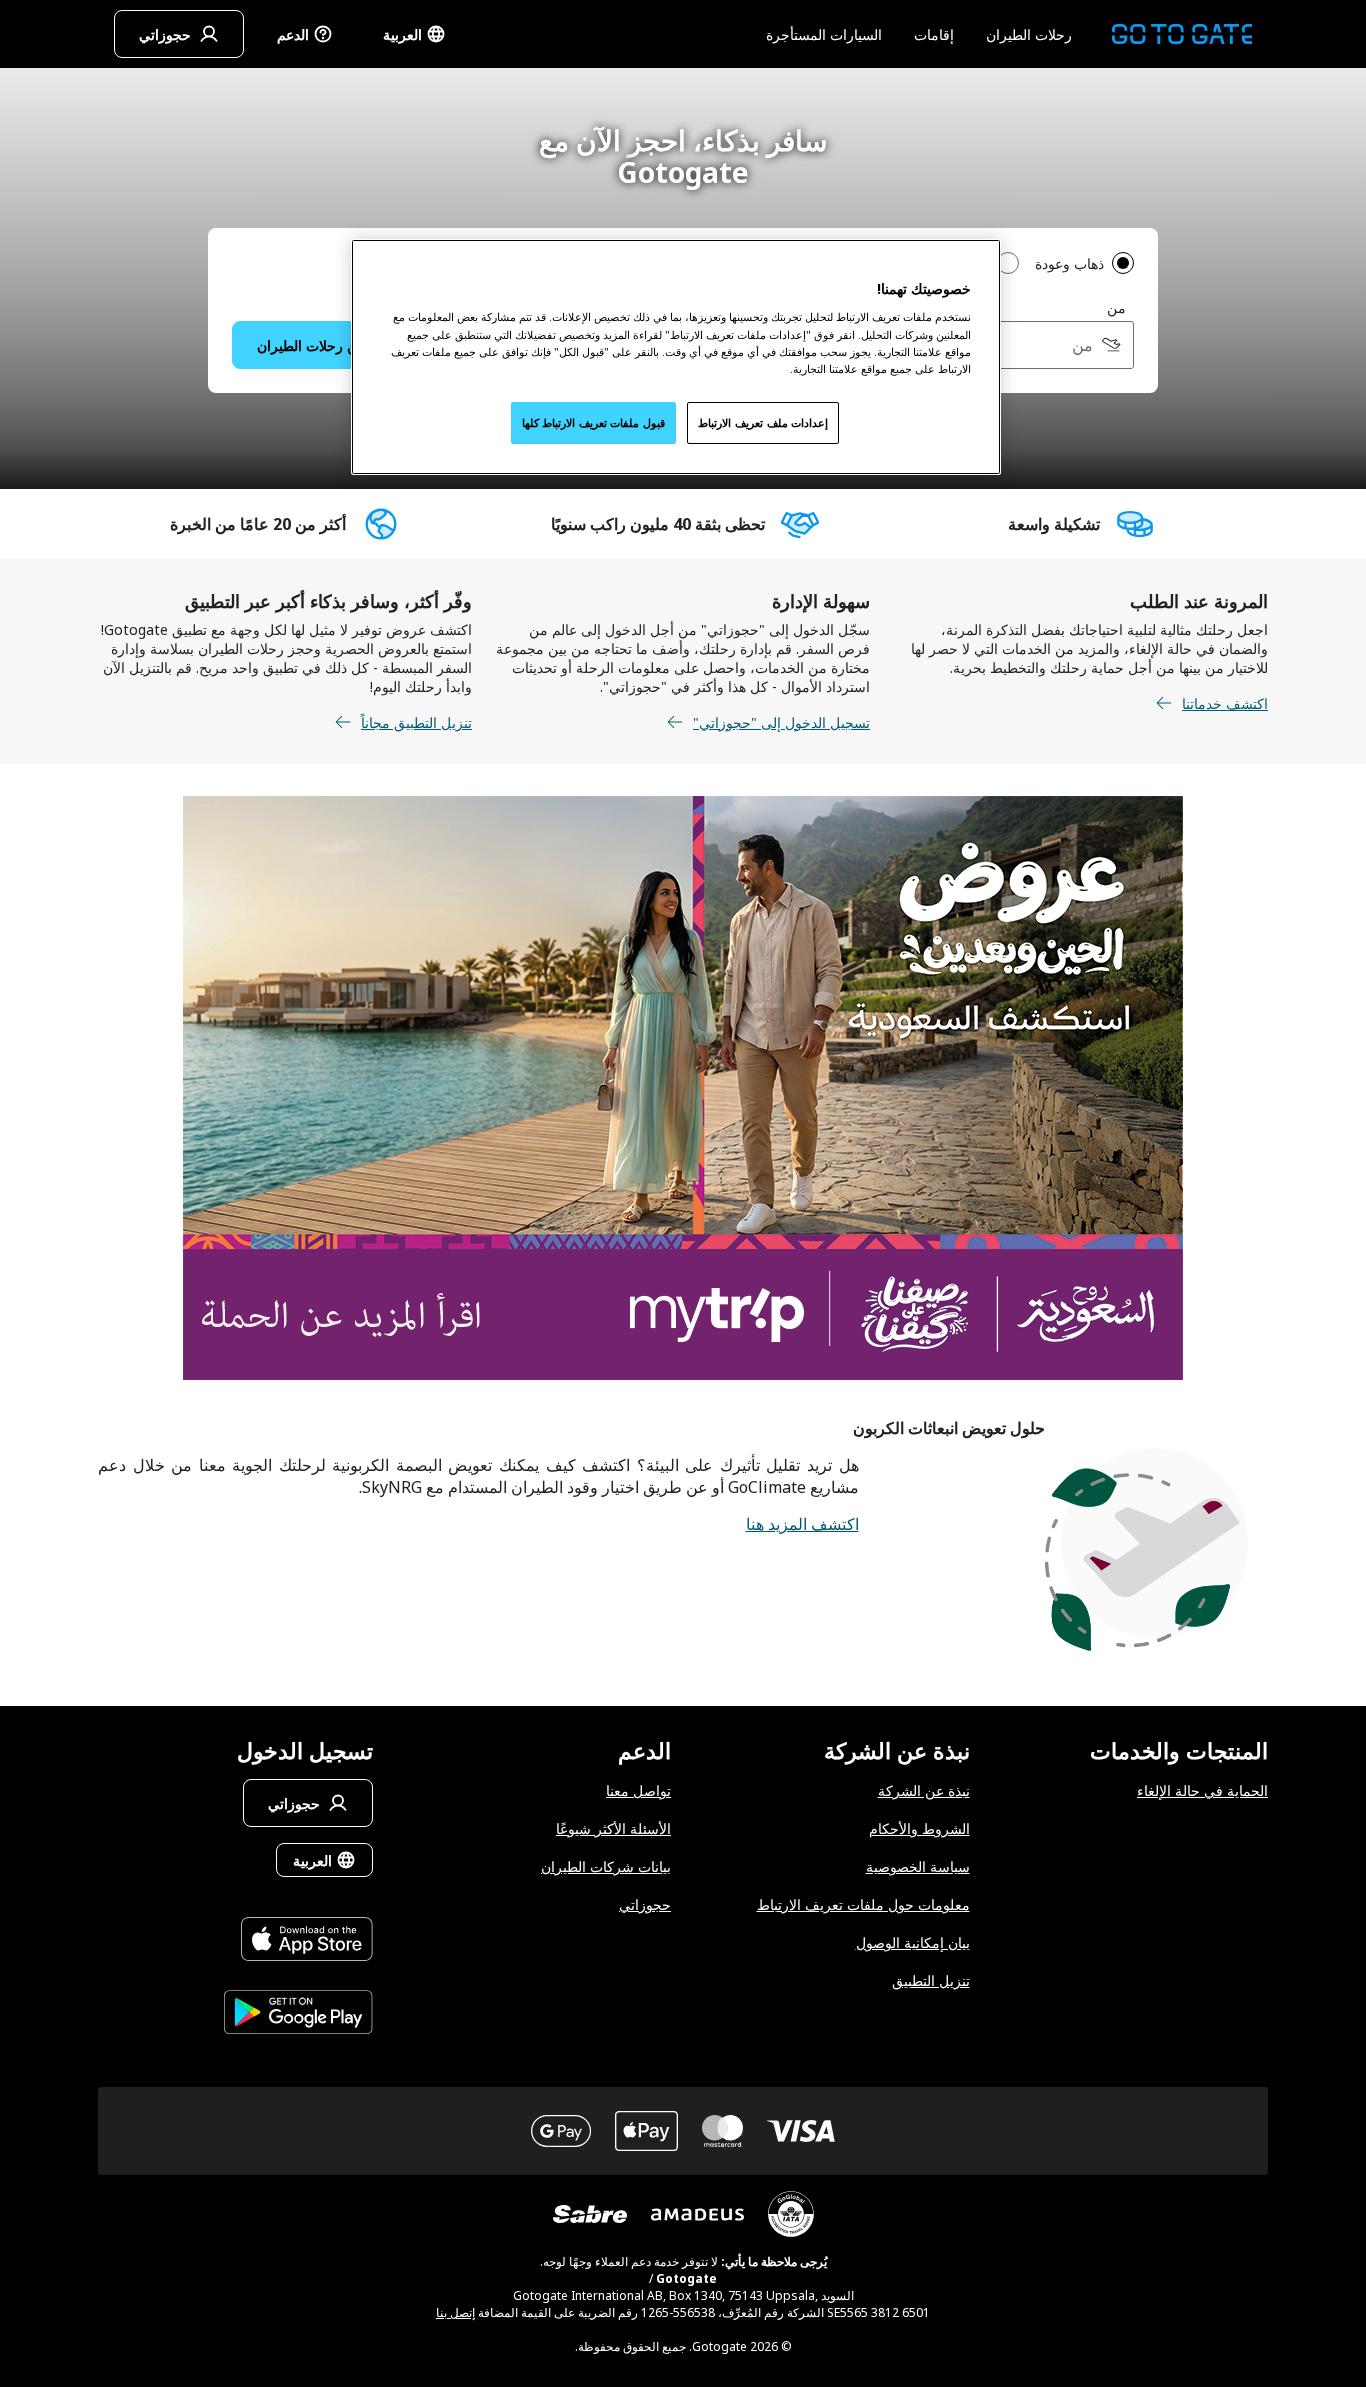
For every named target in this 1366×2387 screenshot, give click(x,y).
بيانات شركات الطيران (606, 1866)
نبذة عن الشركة (924, 1790)
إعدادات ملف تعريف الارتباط (763, 422)
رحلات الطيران (1029, 34)
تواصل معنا (638, 1790)
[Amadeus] (697, 2214)
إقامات (934, 34)
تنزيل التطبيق (931, 1980)
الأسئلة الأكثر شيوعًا (613, 1828)
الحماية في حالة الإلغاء (1202, 1790)
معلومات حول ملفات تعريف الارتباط (863, 1904)
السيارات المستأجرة (824, 34)
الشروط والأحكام (919, 1828)
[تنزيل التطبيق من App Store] (298, 1941)
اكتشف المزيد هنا (802, 1524)
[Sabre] (590, 2214)
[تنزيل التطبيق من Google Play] (298, 2014)
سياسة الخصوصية (918, 1866)
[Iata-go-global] (791, 2214)
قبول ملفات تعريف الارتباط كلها (593, 422)
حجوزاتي (645, 1904)
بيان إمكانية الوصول (913, 1942)
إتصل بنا (455, 2312)
